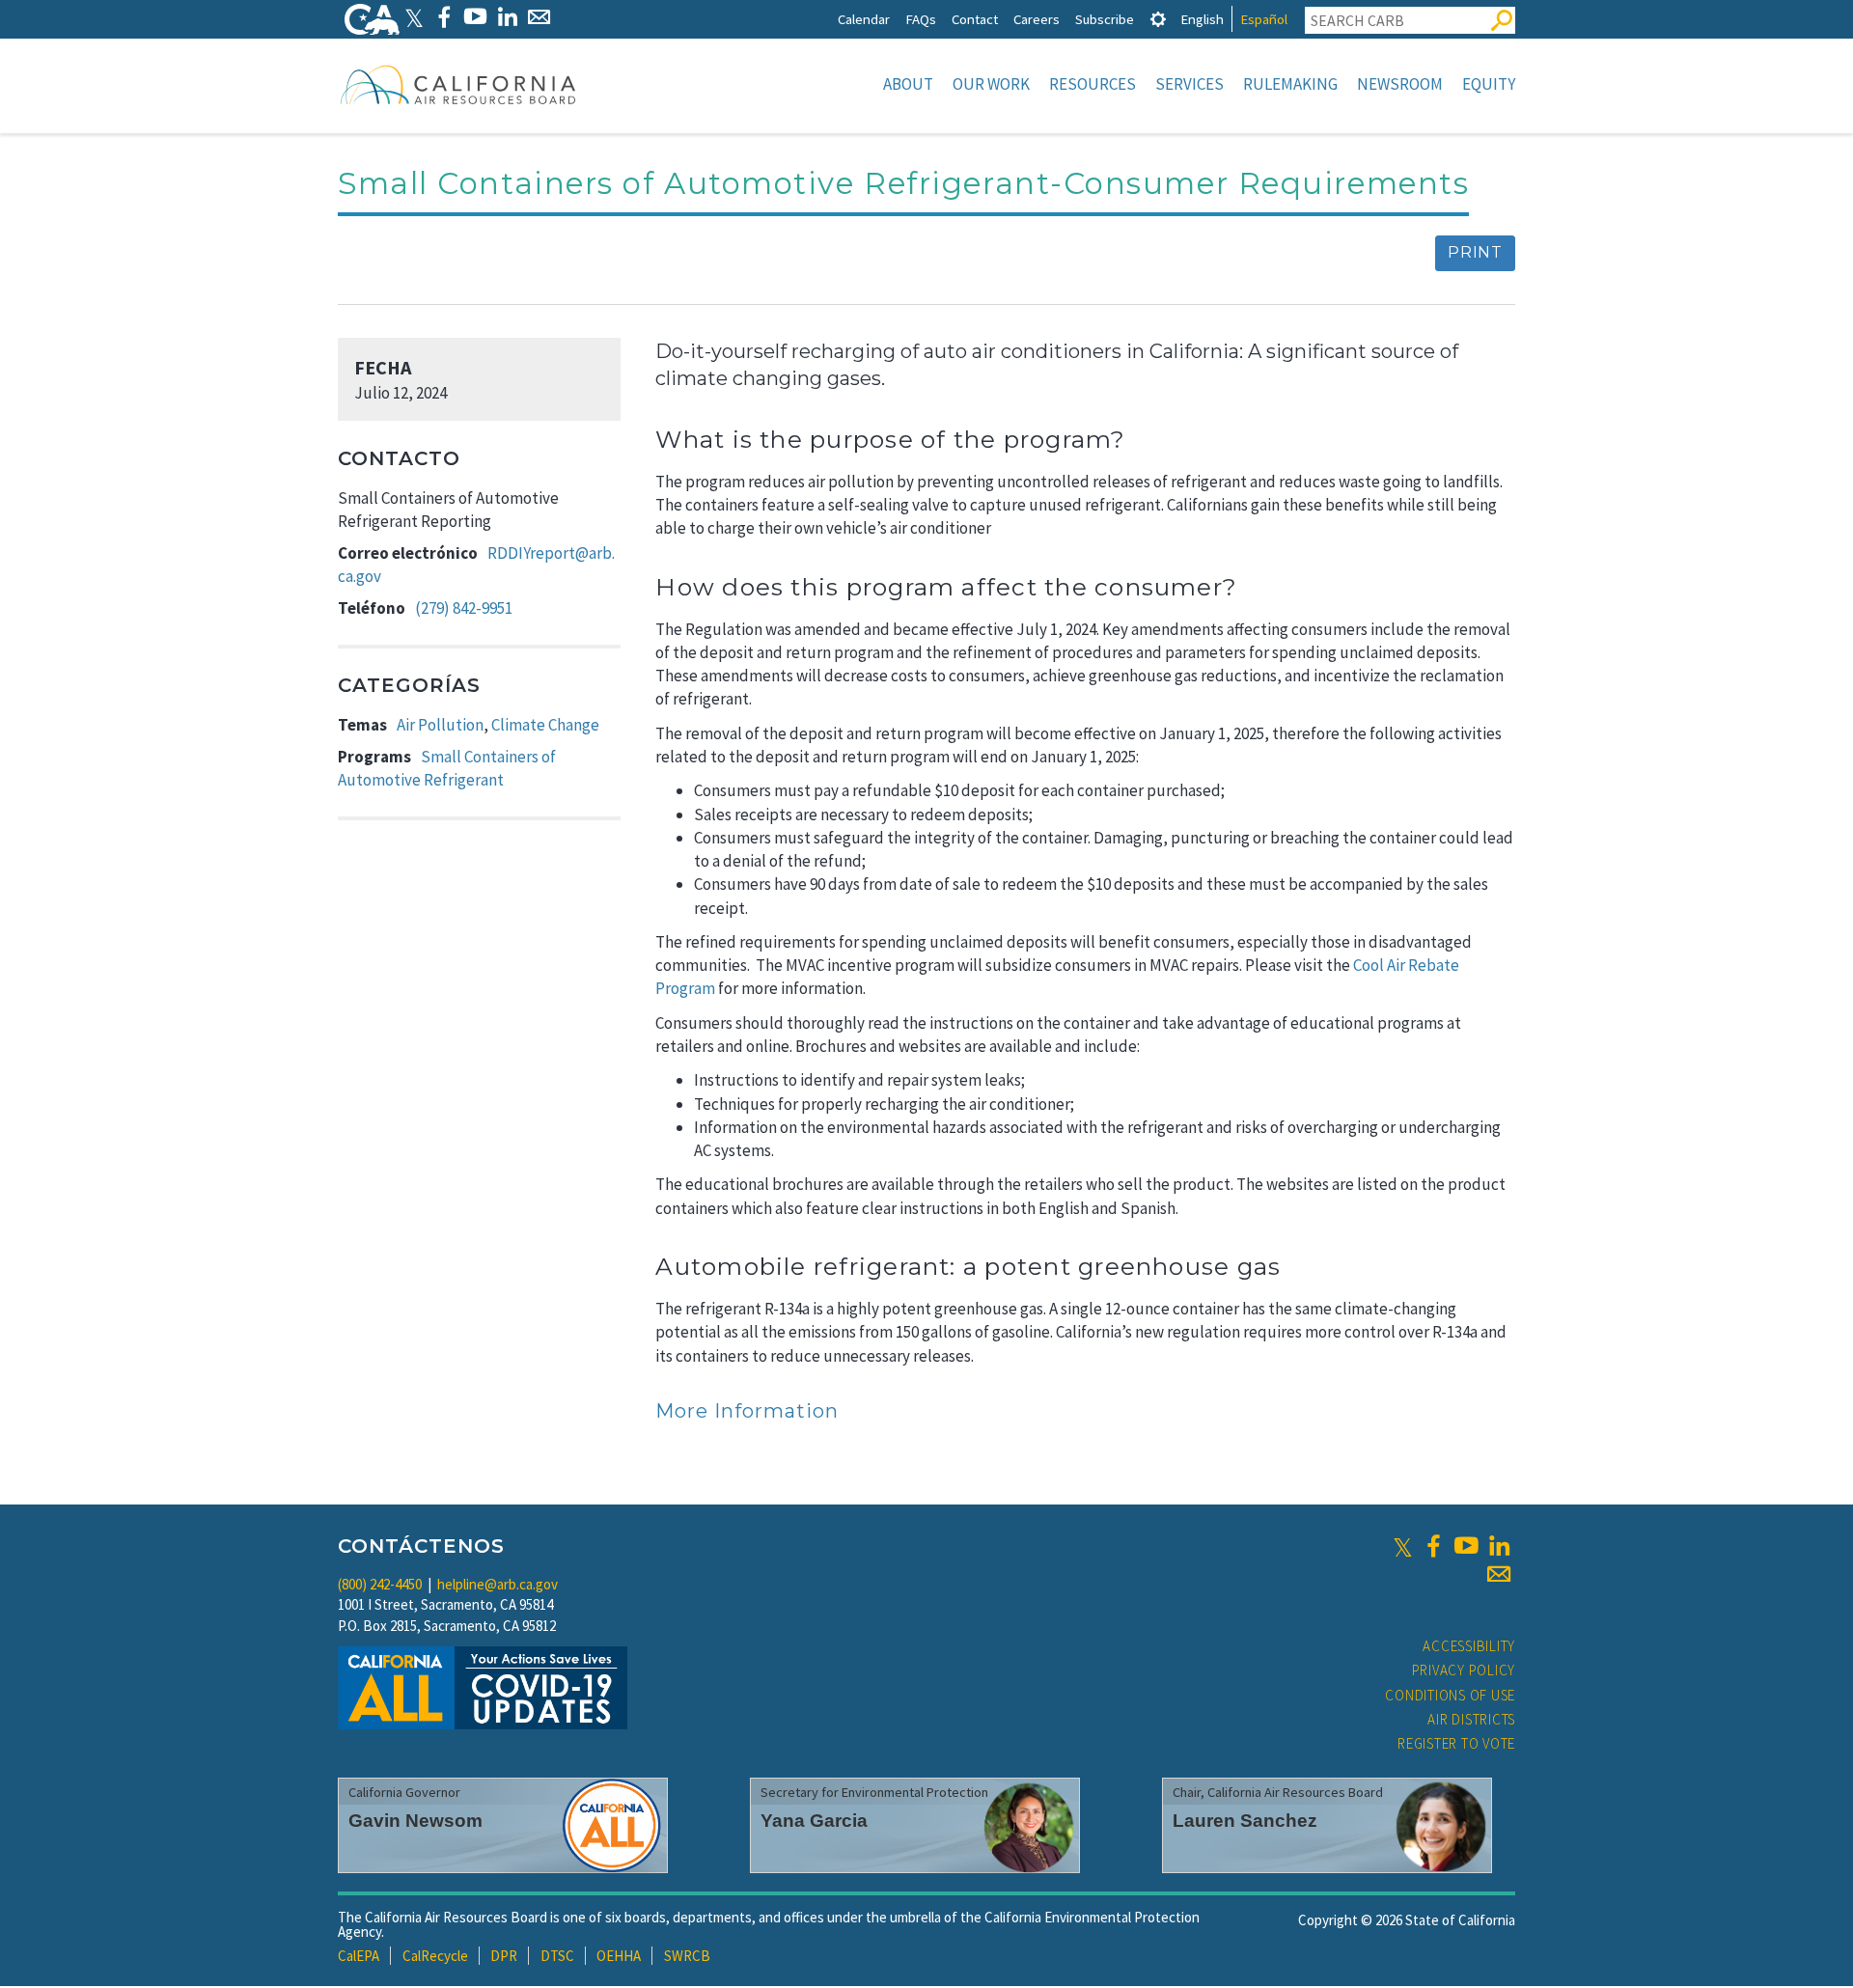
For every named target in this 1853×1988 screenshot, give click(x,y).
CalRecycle (435, 1956)
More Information (747, 1411)
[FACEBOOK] (443, 17)
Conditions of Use (1450, 1695)
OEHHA (619, 1956)
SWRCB (687, 1956)
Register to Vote (1456, 1743)
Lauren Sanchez (1245, 1821)
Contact (975, 19)
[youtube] (1466, 1546)
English (1202, 19)
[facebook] (1433, 1546)
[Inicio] (458, 84)
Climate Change (545, 725)
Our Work (991, 84)
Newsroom (1400, 84)
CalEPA (359, 1956)
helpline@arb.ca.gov (498, 1584)
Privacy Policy (1464, 1670)
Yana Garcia (814, 1821)
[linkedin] (1499, 1546)
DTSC (557, 1956)
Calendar (864, 19)
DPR (504, 1956)
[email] (1499, 1574)
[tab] (1158, 19)
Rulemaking (1290, 84)
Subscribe (1105, 19)
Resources (1092, 84)
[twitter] (1403, 1546)
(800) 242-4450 (380, 1584)
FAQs (921, 19)
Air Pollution (440, 725)
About (908, 84)
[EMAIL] (539, 17)
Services (1189, 84)
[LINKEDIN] (507, 17)
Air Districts (1471, 1719)
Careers (1037, 19)
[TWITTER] (414, 17)
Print (1475, 252)
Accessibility (1469, 1646)
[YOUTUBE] (475, 17)
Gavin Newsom (415, 1821)
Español (1264, 19)
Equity (1489, 84)
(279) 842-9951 (464, 608)
